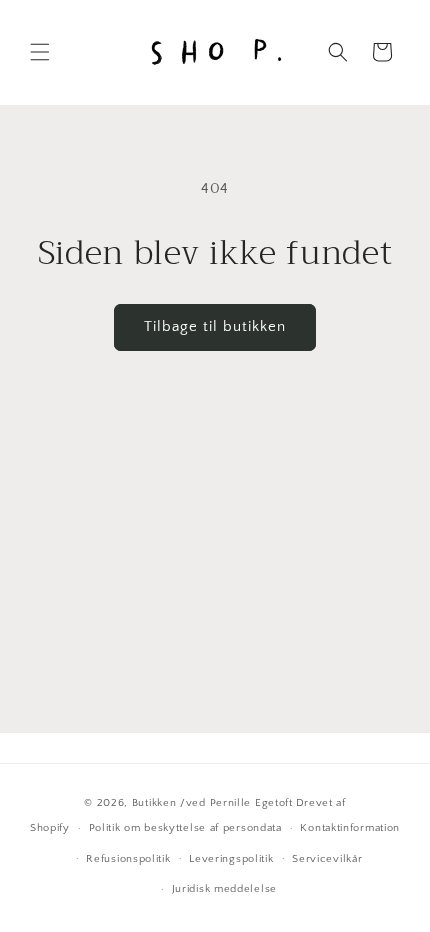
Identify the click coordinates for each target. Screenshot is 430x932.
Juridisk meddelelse (224, 889)
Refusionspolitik (128, 859)
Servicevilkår (327, 859)
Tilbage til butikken (215, 326)
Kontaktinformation (350, 828)
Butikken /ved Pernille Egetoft (212, 803)
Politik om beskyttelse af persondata (185, 828)
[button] (40, 52)
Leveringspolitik (231, 859)
